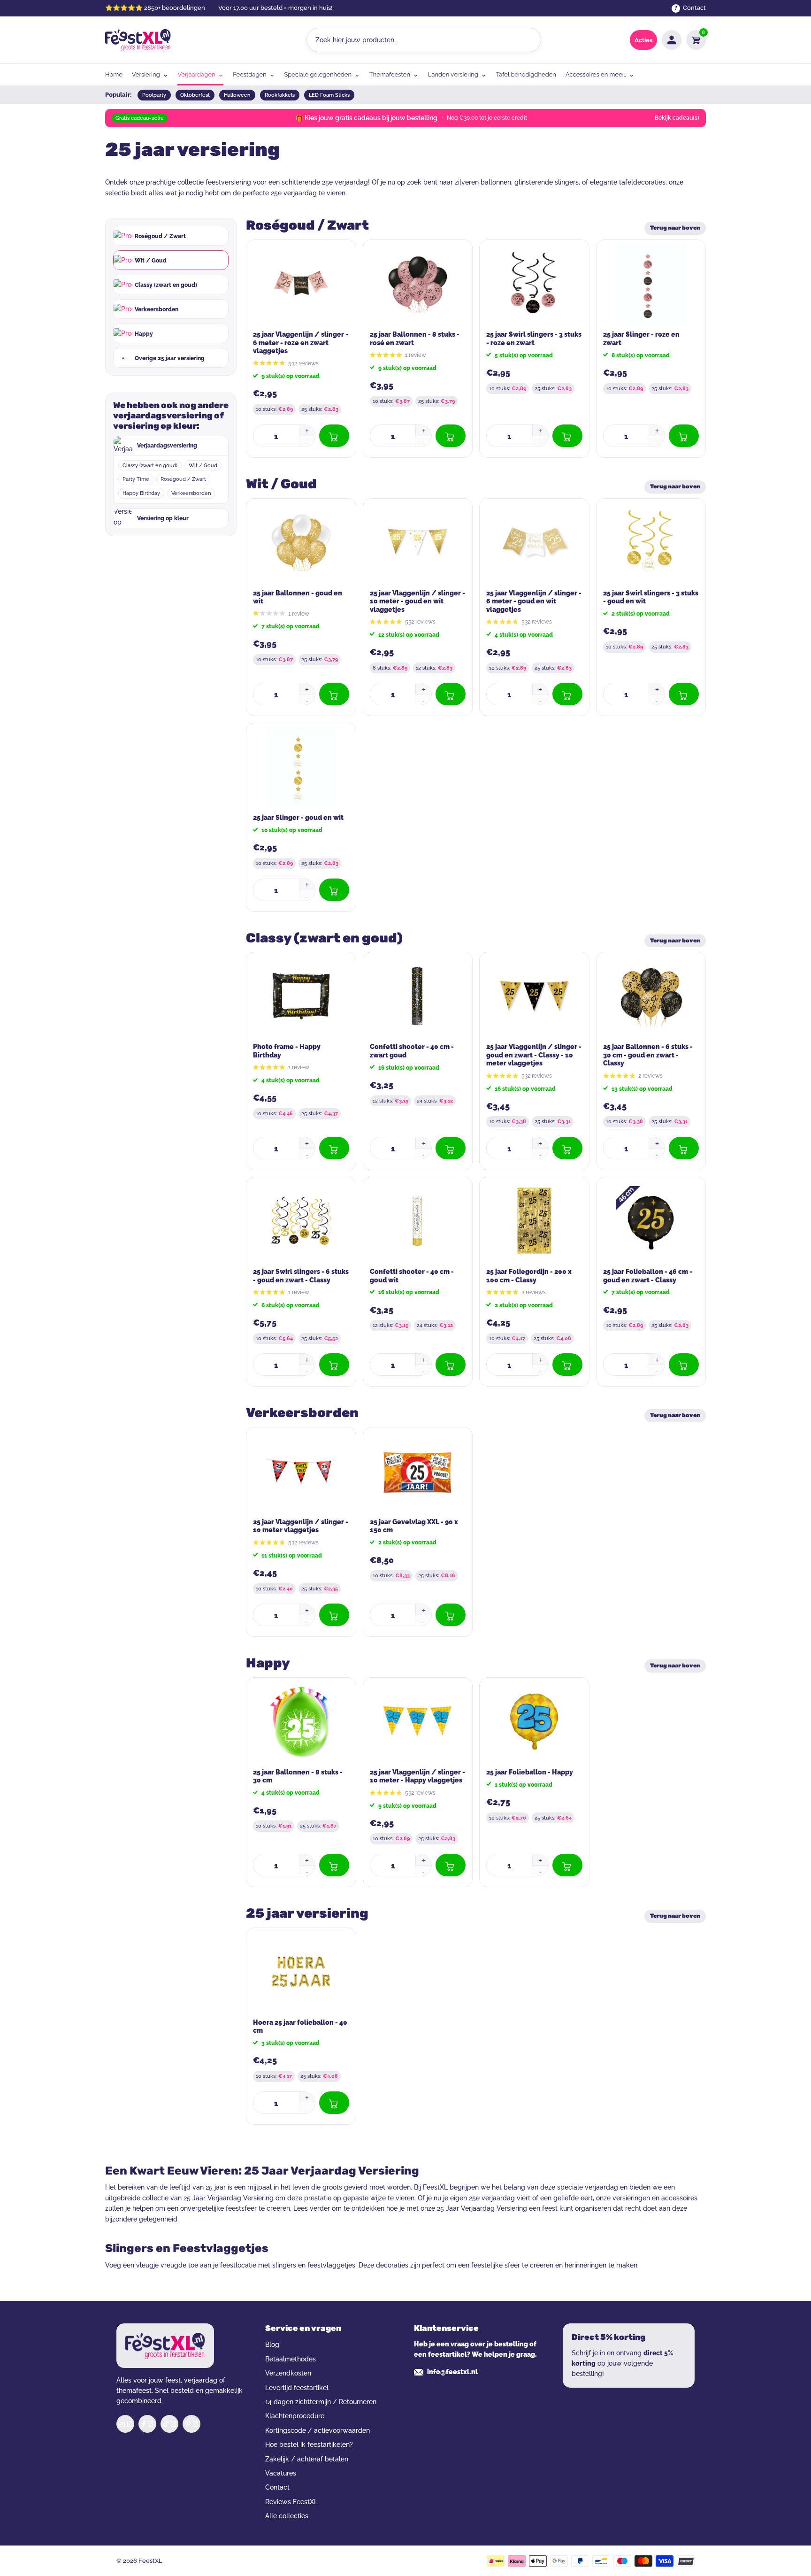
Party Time (136, 479)
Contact (277, 2487)
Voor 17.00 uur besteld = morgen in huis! (275, 8)
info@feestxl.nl (452, 2372)
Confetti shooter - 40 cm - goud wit (412, 1276)
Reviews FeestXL (291, 2502)
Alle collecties (287, 2516)
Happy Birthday (141, 493)
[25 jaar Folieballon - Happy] (534, 1721)
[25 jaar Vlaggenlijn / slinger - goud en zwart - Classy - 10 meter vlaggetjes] (534, 996)
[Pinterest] (191, 2424)
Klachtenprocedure (295, 2416)
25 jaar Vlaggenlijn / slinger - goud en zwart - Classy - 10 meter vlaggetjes (534, 1055)
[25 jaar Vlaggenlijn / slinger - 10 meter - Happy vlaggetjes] (418, 1721)
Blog (272, 2345)
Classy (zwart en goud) (150, 466)
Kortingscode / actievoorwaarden (318, 2430)
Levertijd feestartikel (297, 2388)
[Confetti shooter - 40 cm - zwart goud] (418, 996)
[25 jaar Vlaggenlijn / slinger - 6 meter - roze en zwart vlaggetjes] (301, 284)
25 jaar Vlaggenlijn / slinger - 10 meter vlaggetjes (301, 1526)
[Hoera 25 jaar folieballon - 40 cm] (301, 1972)
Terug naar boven (675, 228)
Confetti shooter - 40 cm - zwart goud (412, 1051)
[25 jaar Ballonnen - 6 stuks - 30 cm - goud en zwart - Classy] (651, 996)
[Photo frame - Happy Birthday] (301, 996)
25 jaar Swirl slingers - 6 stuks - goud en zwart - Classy (301, 1276)
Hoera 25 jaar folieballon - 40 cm (300, 2027)
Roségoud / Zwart (183, 479)
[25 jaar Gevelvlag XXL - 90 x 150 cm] (418, 1471)
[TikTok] (169, 2424)
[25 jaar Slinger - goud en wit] (301, 767)
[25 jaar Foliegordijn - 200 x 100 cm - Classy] (534, 1221)
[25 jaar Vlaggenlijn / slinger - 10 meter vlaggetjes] (301, 1471)
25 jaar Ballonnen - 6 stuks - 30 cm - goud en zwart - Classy (648, 1055)
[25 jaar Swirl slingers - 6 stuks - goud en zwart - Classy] (301, 1221)
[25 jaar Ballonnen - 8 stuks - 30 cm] (301, 1721)
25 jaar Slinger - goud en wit (298, 818)
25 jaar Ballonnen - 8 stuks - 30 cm (298, 1776)
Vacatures (281, 2473)
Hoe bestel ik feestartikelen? (309, 2445)
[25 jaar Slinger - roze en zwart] (651, 284)
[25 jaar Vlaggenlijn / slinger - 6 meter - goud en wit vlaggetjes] (534, 542)
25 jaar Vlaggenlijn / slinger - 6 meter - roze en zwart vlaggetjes (301, 343)
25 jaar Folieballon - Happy (530, 1772)
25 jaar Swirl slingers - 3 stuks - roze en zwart (534, 339)
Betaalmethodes (291, 2359)
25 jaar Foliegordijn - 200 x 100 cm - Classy (529, 1276)
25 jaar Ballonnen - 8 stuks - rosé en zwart (415, 339)
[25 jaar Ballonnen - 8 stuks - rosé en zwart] (418, 284)
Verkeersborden (191, 493)
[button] (307, 431)
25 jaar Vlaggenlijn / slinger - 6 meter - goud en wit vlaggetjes (534, 601)
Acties (643, 40)
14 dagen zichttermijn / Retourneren (321, 2402)
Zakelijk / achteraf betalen (307, 2459)
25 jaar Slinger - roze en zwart (641, 339)
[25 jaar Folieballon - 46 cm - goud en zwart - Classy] (651, 1221)
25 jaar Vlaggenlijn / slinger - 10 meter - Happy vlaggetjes (417, 1776)
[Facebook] (147, 2424)
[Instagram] (125, 2424)
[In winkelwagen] (334, 436)
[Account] (672, 40)
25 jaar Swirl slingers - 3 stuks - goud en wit (651, 597)
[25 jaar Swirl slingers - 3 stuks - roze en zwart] (534, 284)
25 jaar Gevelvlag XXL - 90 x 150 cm (414, 1526)
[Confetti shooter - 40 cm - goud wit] (418, 1221)
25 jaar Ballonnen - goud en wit (298, 597)
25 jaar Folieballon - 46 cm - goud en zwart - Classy (648, 1276)
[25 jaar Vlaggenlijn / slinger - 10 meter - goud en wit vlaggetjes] (418, 542)
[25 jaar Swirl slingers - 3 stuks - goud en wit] (651, 542)
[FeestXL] (138, 40)
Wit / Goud (203, 466)
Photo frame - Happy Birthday (287, 1051)
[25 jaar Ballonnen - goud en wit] (301, 542)
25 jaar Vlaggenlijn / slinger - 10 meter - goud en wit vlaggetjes (417, 601)
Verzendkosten (288, 2373)
